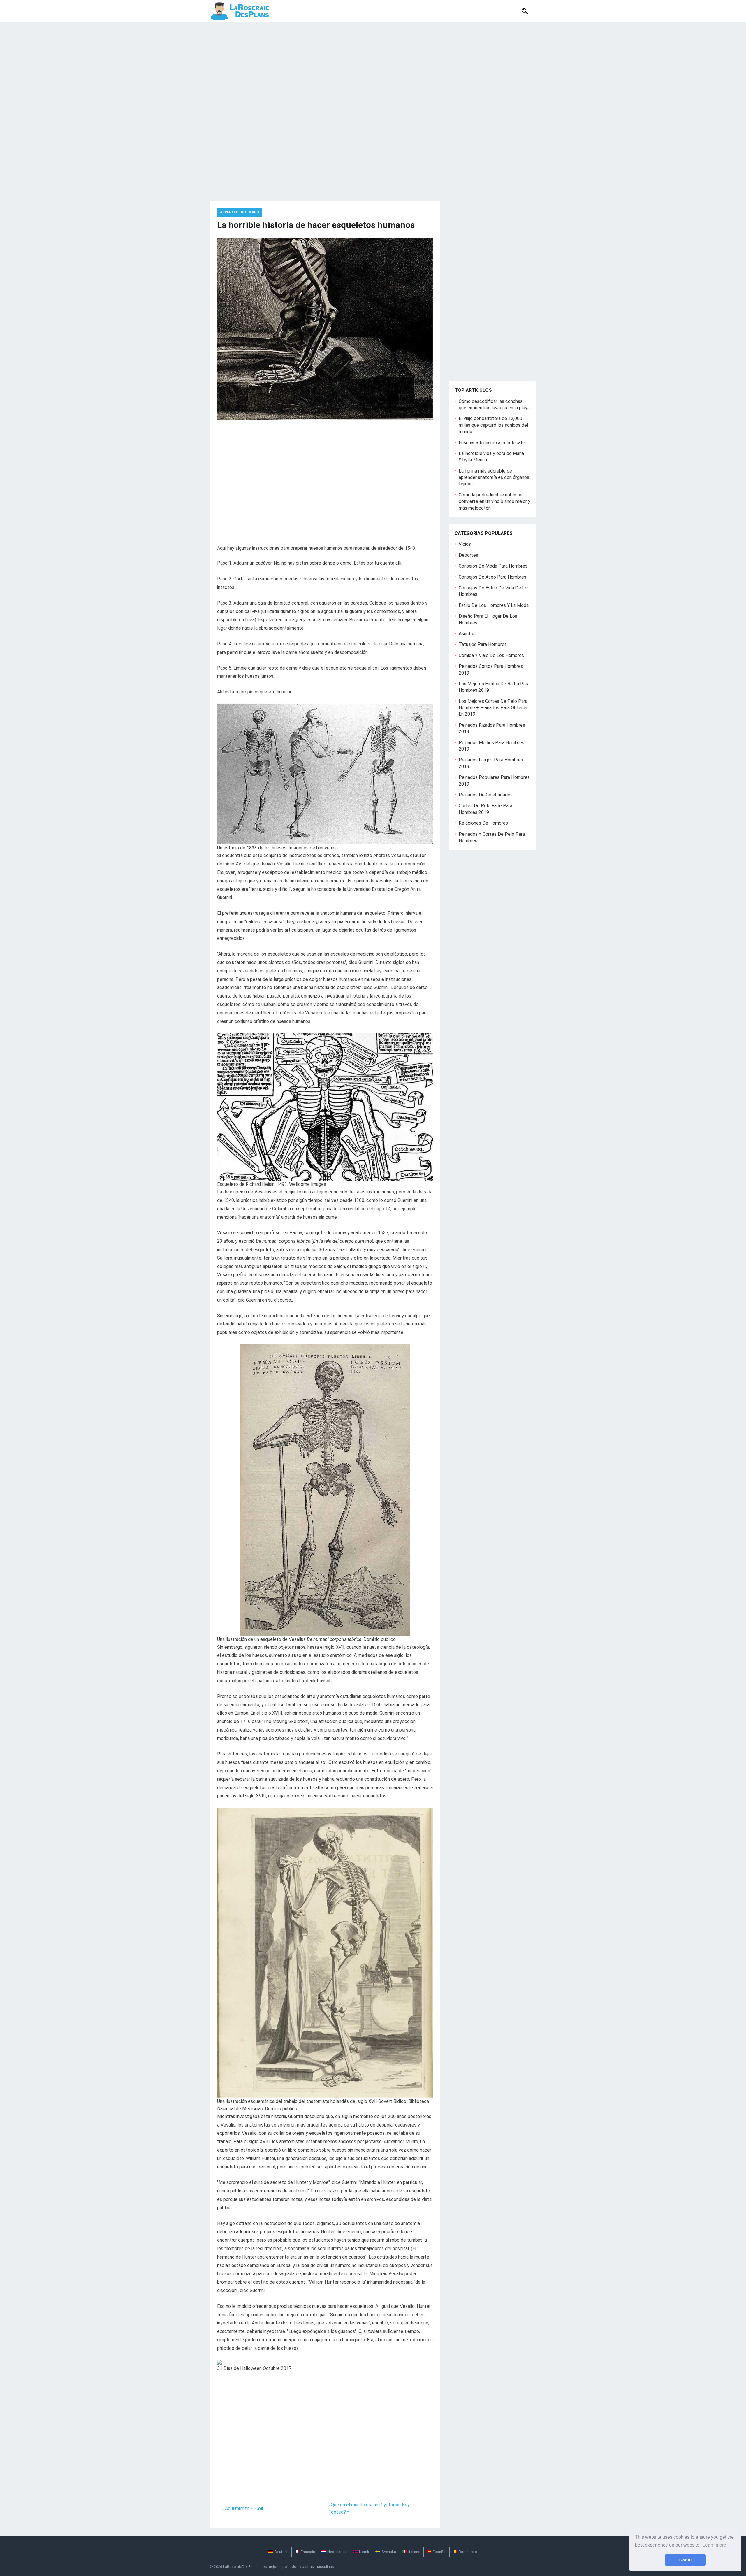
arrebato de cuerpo (240, 212)
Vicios (465, 544)
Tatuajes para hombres (483, 644)
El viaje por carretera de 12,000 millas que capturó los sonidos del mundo (493, 425)
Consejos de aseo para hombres (492, 577)
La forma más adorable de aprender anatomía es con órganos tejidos (494, 477)
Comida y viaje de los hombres (491, 655)
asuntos (467, 634)
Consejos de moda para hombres (493, 566)
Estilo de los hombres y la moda (494, 605)
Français (308, 2552)
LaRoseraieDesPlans (240, 2567)
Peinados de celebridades (486, 795)
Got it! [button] (686, 2560)
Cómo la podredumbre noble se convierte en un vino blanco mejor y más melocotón (495, 501)
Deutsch (281, 2552)
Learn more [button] (714, 2545)
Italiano (414, 2552)
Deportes (468, 555)
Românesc (468, 2552)
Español (440, 2552)
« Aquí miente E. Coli (242, 2509)
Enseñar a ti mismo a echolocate (492, 443)
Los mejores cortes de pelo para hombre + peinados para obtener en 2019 (493, 708)
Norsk (364, 2552)
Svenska (389, 2552)
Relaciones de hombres (483, 823)
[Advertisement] (373, 66)
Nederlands (337, 2552)
